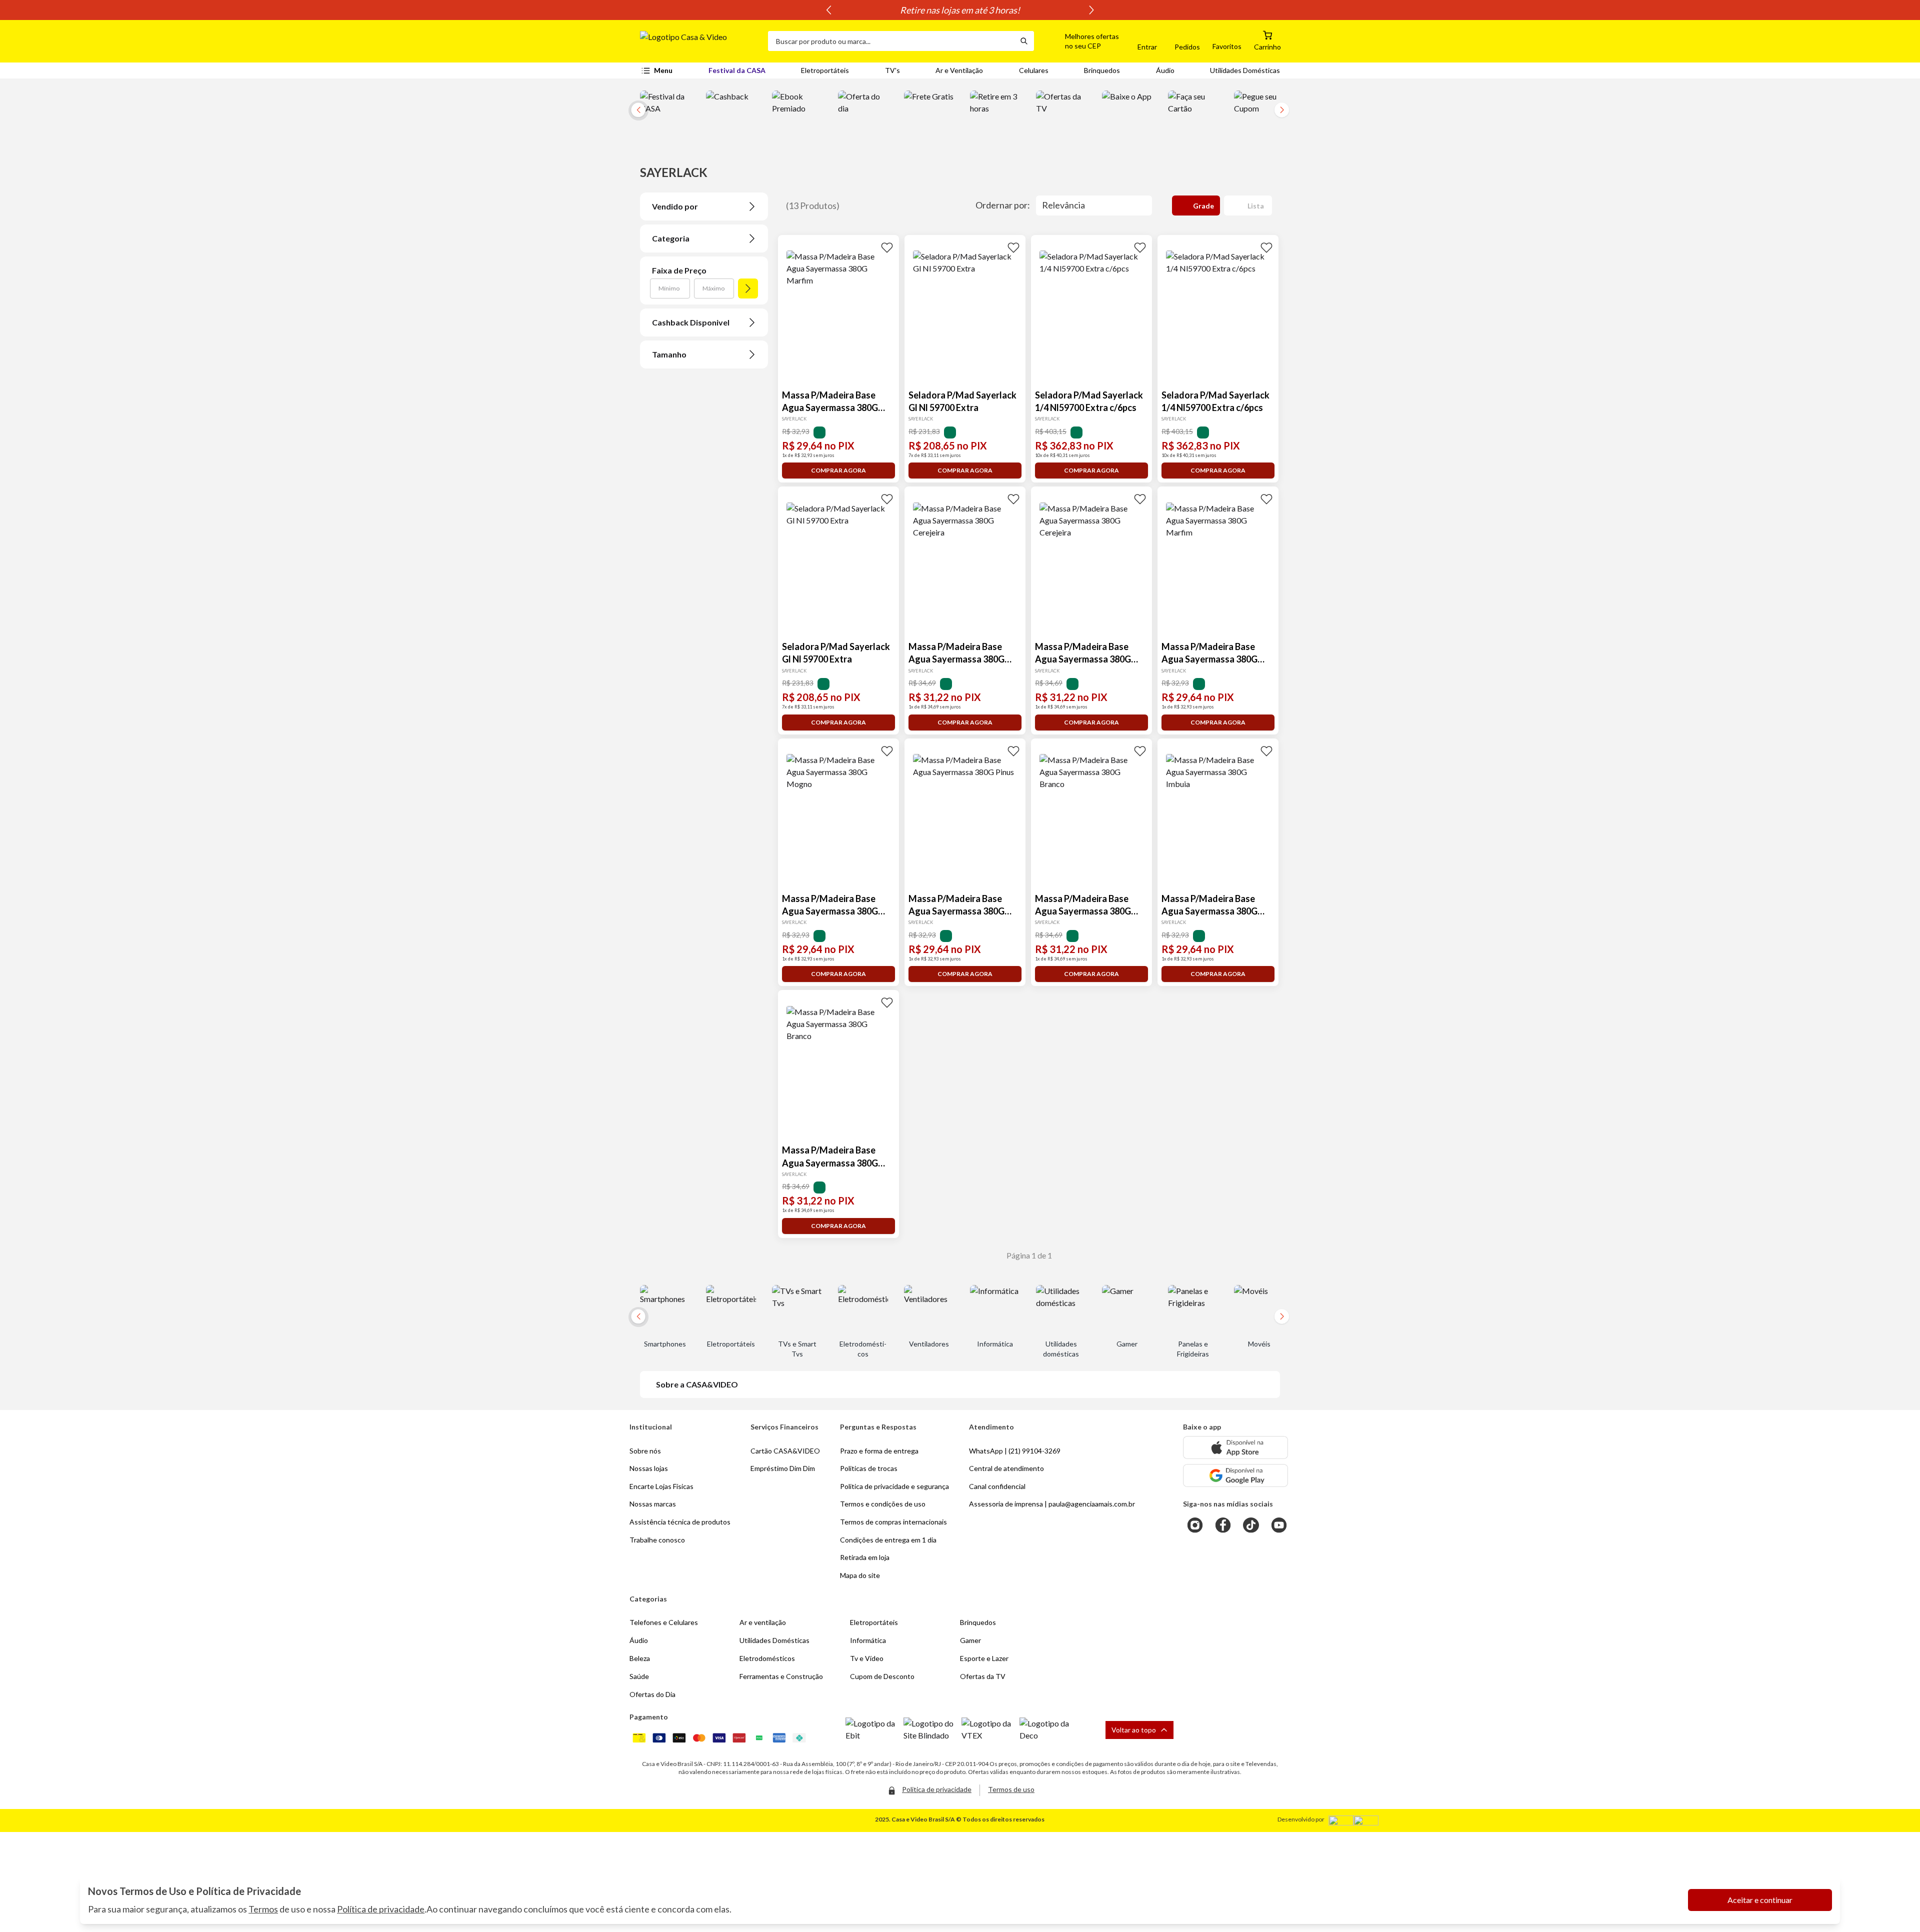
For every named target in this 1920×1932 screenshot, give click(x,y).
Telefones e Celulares (664, 1622)
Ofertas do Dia (652, 1694)
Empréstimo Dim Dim (783, 1468)
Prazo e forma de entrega (879, 1451)
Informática (868, 1640)
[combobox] (891, 41)
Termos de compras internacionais (893, 1522)
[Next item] (1091, 10)
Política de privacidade (381, 1909)
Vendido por (675, 206)
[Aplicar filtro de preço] (748, 288)
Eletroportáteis (825, 70)
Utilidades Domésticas (1245, 70)
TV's (892, 70)
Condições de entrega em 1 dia (888, 1540)
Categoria (671, 238)
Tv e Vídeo (867, 1658)
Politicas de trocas (869, 1468)
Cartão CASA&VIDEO (785, 1451)
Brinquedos (1102, 70)
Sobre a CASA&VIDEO (697, 1384)
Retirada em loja (865, 1557)
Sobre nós (645, 1451)
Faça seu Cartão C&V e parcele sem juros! (960, 10)
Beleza (640, 1658)
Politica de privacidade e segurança (894, 1486)
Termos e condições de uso (883, 1504)
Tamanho (669, 354)
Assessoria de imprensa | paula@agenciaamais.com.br (1052, 1504)
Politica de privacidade (937, 1789)
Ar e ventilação (763, 1622)
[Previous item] (828, 10)
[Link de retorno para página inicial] (700, 41)
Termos (263, 1909)
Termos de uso (1011, 1789)
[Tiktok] (1251, 1525)
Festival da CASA (737, 70)
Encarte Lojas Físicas (661, 1486)
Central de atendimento (1006, 1468)
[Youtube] (1279, 1525)
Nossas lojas (649, 1468)
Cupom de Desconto (882, 1676)
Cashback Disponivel (691, 322)
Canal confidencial (997, 1486)
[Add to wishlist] (887, 247)
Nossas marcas (653, 1504)
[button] (1080, 41)
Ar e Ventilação (959, 70)
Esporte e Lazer (984, 1658)
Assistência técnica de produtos (680, 1522)
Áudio (1165, 70)
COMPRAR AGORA (838, 470)
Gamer (970, 1640)
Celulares (1034, 70)
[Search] (1024, 41)
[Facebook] (1223, 1525)
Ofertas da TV (983, 1676)
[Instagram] (1195, 1525)
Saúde (639, 1676)
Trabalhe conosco (657, 1540)
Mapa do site (860, 1575)
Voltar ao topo (1134, 1730)
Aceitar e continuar (1760, 1900)
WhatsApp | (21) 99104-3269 (1015, 1451)
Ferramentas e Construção (781, 1676)
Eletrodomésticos (767, 1658)
